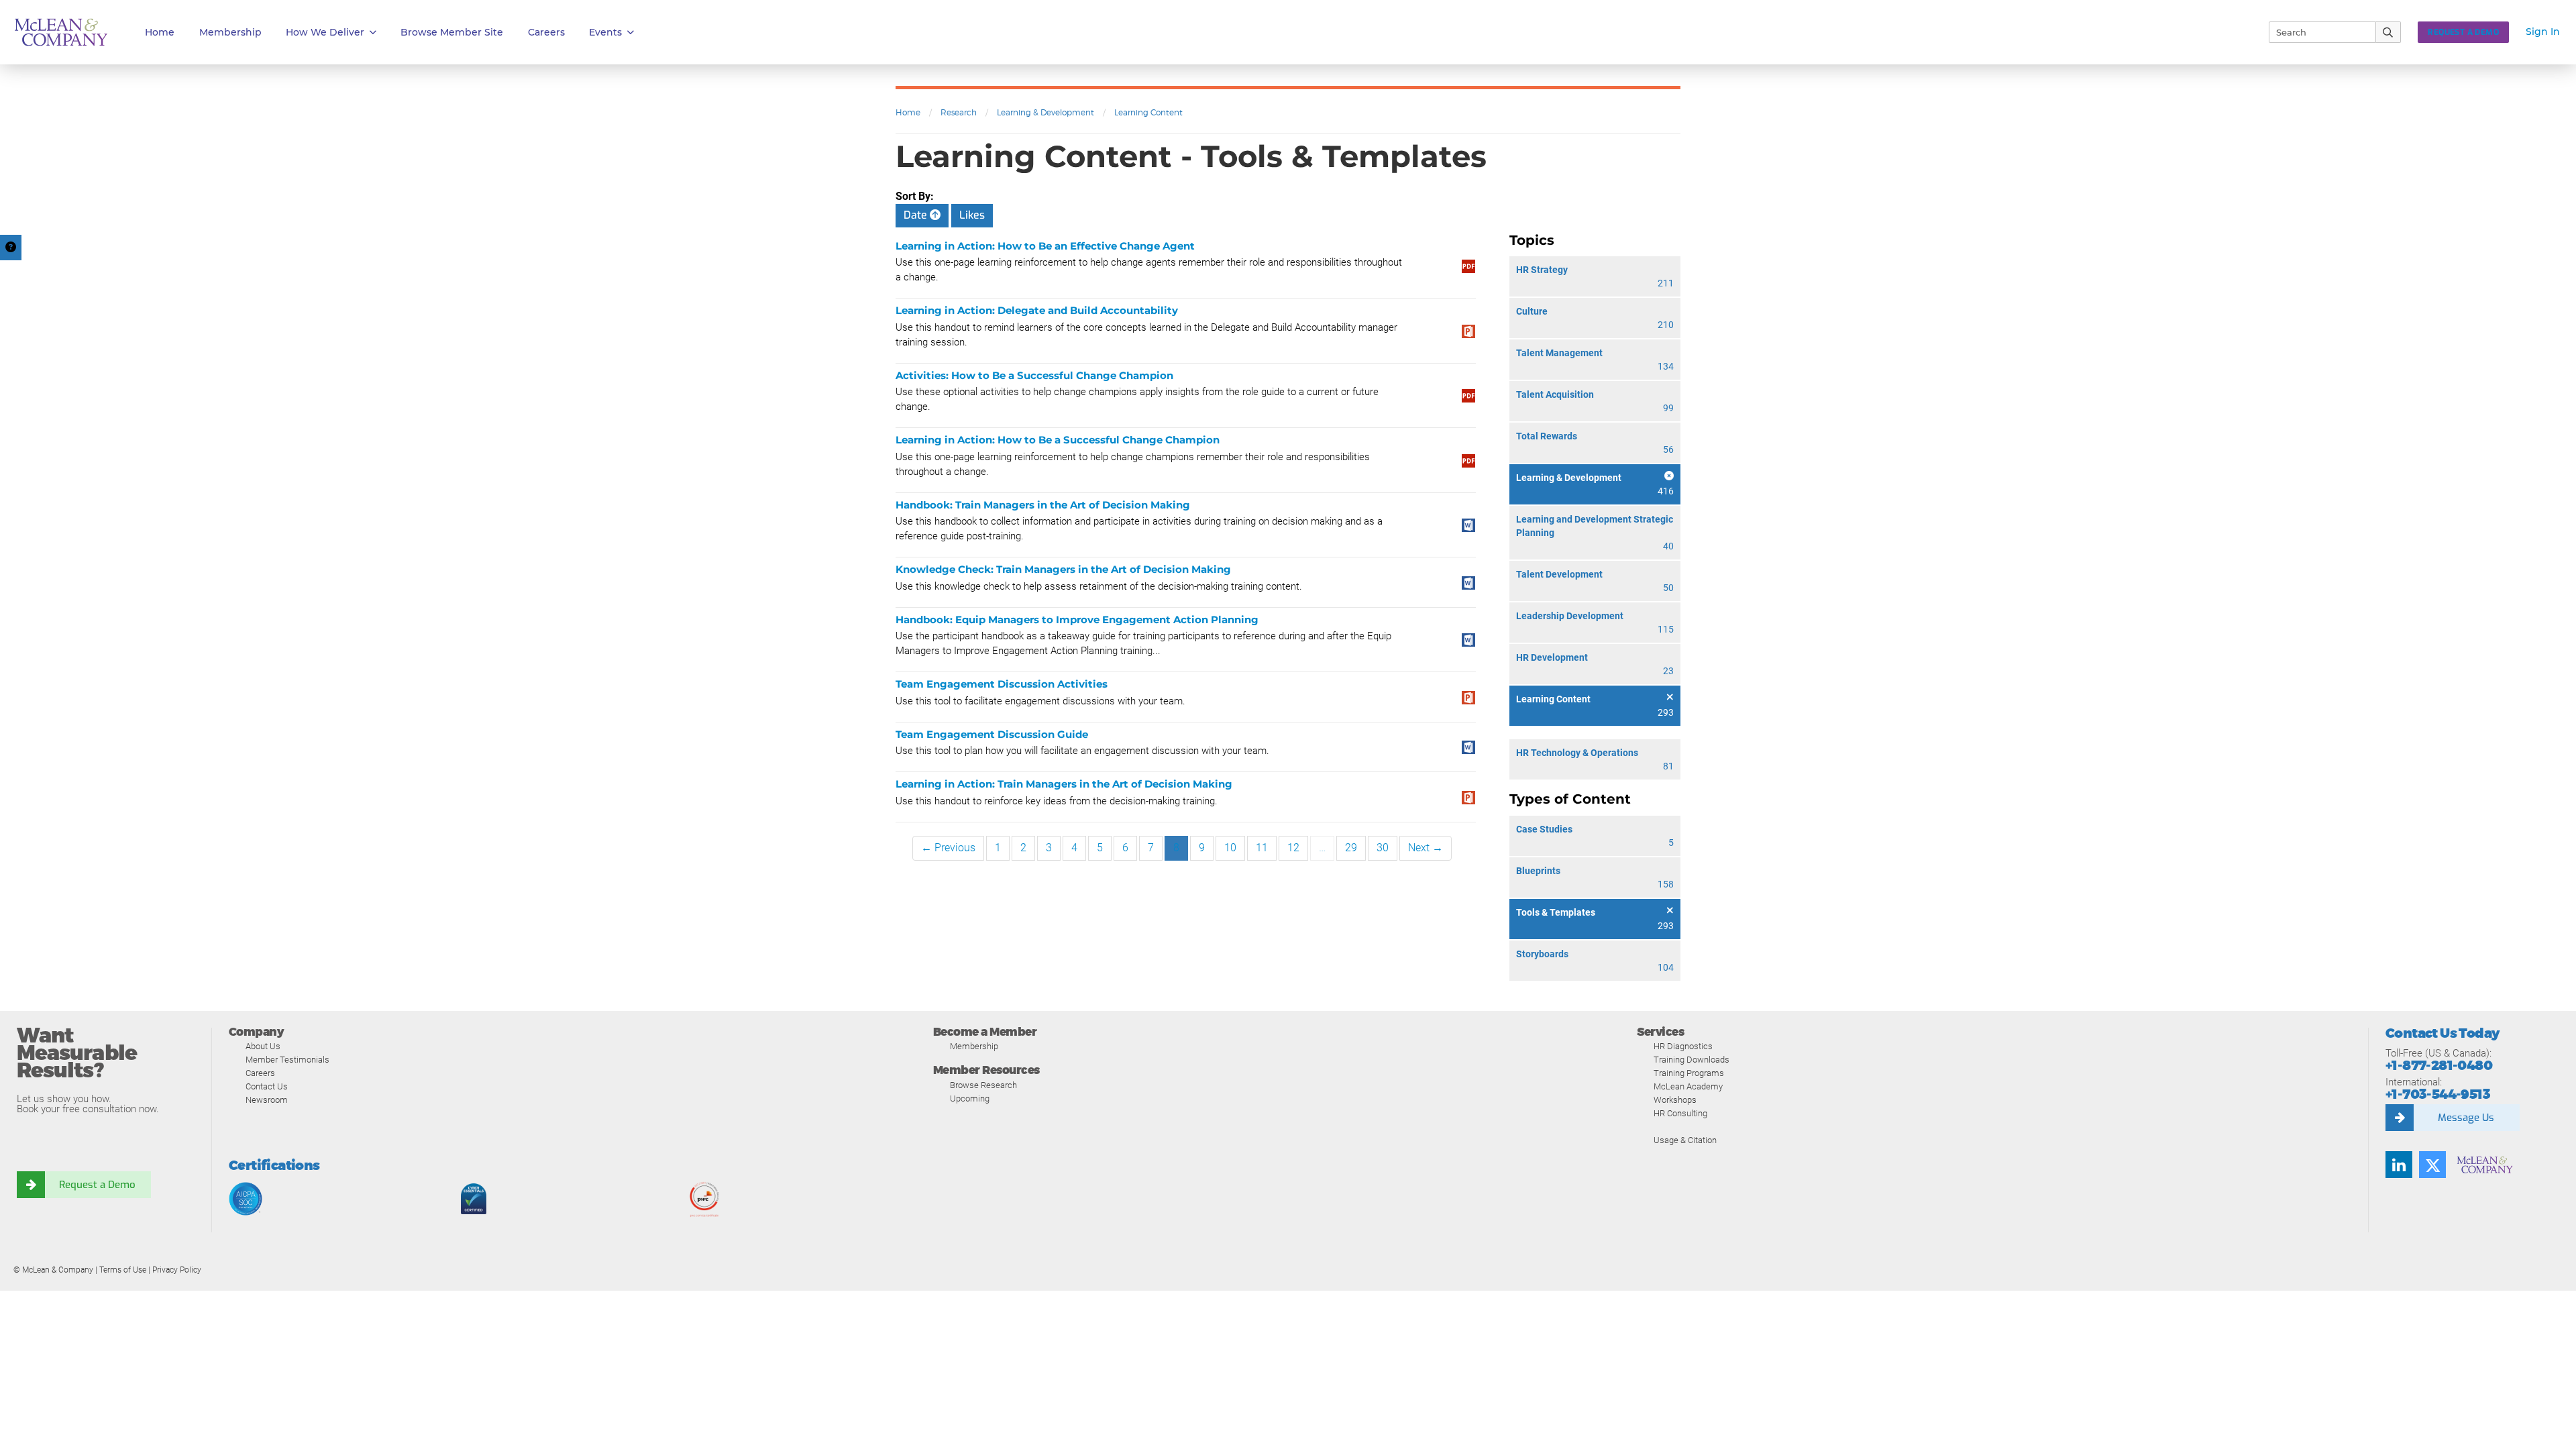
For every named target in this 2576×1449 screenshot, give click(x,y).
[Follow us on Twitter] (2432, 1165)
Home (160, 32)
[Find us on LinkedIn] (2399, 1165)
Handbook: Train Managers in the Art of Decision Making (1043, 505)
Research (959, 112)
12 (1293, 848)
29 (1351, 848)
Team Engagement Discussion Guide (992, 734)
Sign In (2543, 32)
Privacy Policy (177, 1270)
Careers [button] (546, 32)
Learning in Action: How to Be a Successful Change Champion (1058, 440)
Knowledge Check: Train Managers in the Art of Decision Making (1063, 569)
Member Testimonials (287, 1060)
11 (1262, 848)
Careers (260, 1073)
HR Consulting (1680, 1113)
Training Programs (1689, 1073)
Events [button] (605, 32)
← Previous (948, 848)
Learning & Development (1045, 112)
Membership (230, 32)
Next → (1426, 848)
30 (1383, 848)
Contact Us (267, 1086)
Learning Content (1148, 112)
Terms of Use (123, 1270)
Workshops (1675, 1100)
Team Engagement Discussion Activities (1002, 684)
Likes (972, 215)
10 (1230, 848)
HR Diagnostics (1683, 1046)
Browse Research (983, 1085)
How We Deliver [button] (325, 32)
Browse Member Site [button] (452, 32)
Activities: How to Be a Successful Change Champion (1034, 375)
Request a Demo (97, 1185)
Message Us (2466, 1118)
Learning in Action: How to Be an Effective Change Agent (1045, 246)
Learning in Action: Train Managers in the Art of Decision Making (1064, 784)
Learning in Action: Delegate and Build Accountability (1037, 310)
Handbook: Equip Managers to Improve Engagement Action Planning (1077, 620)
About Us (263, 1046)
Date (917, 215)
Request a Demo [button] (2463, 32)
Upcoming (970, 1098)
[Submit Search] (2389, 32)
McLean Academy (1688, 1086)
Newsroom (267, 1100)
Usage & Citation (1685, 1140)
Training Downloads (1692, 1060)
